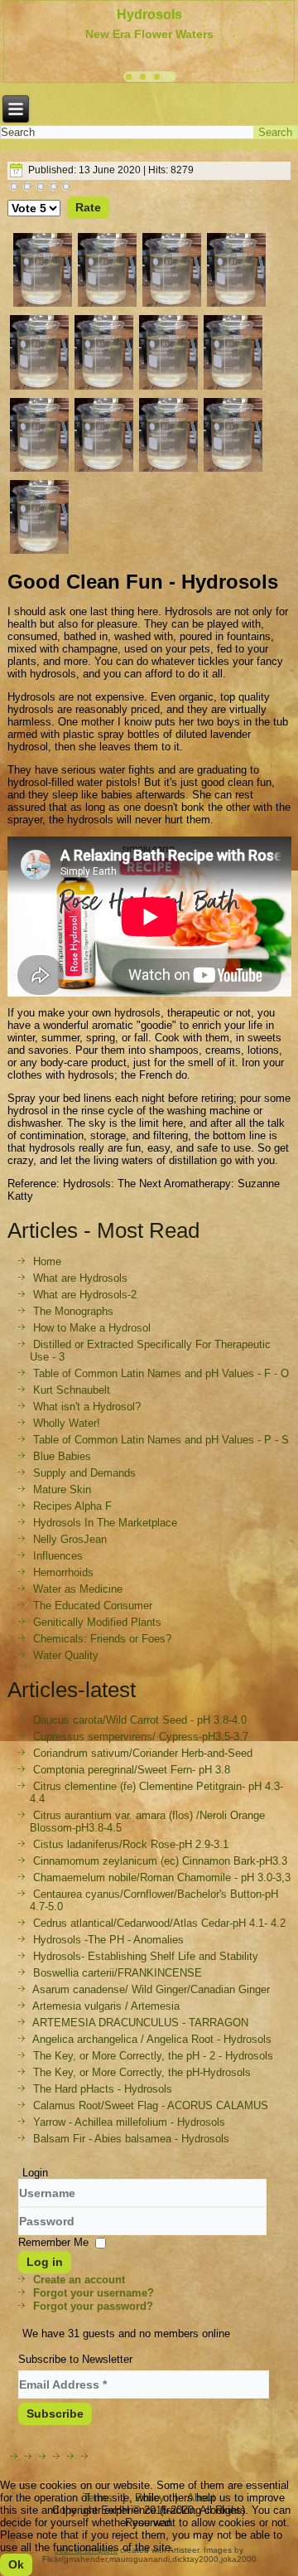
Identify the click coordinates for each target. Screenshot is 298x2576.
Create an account (79, 2280)
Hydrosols (149, 15)
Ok (16, 2564)
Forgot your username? (94, 2293)
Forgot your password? (93, 2306)
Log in (45, 2262)
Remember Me (53, 2242)
